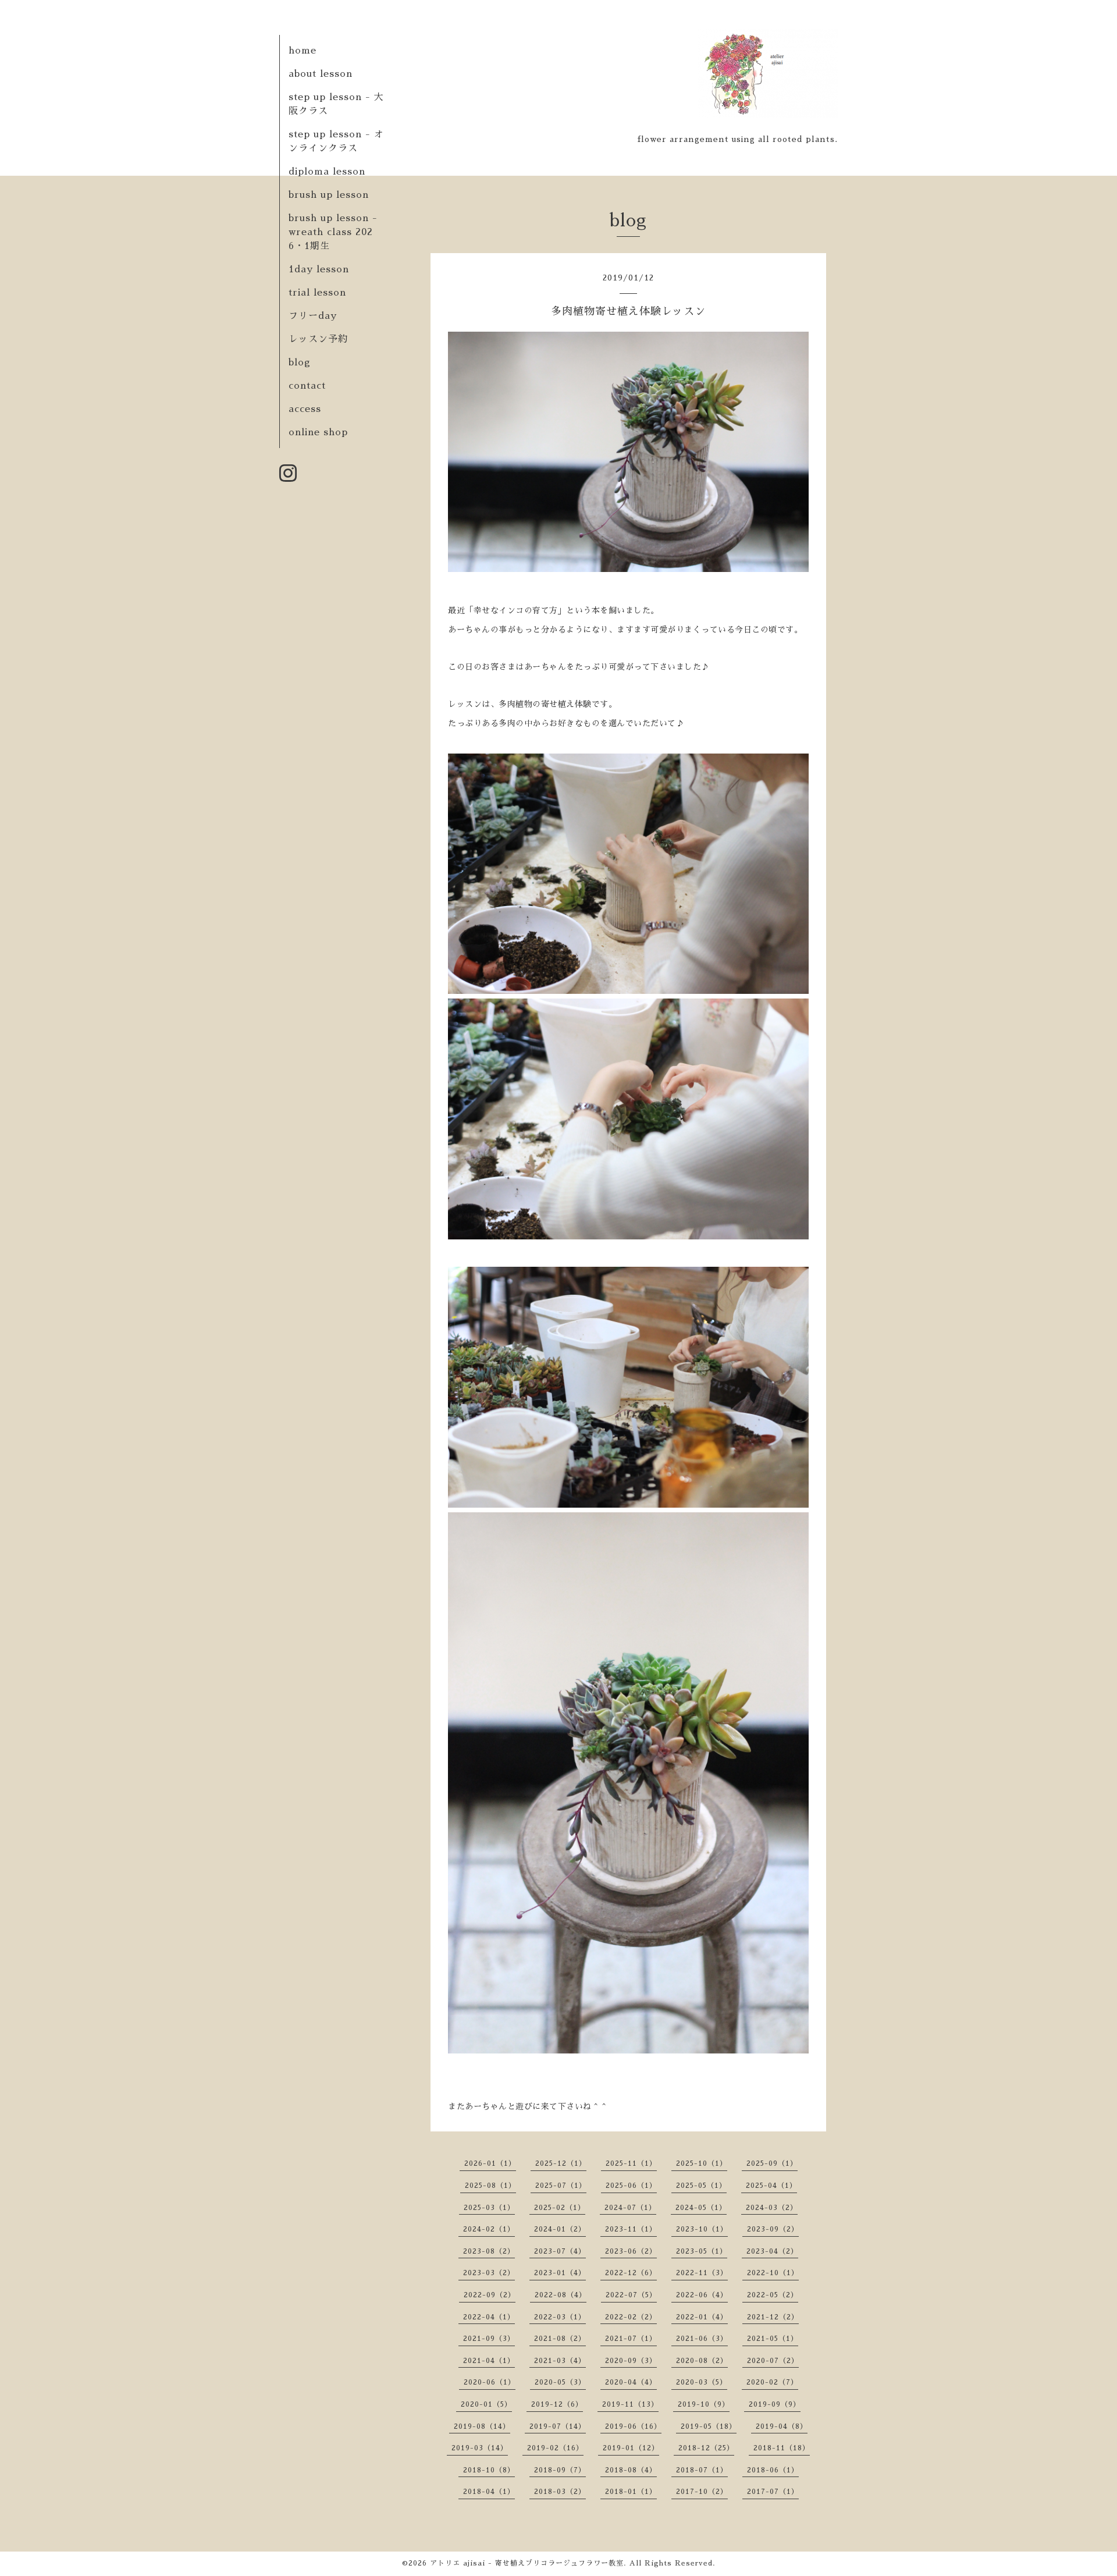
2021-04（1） (489, 2361)
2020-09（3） (631, 2361)
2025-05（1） (701, 2186)
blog (300, 363)
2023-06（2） (631, 2251)
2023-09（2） (773, 2229)
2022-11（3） (702, 2273)
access (305, 409)
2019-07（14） (558, 2426)
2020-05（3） (560, 2382)
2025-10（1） (702, 2163)
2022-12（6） (631, 2273)
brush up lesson (329, 195)
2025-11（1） (631, 2163)
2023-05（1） (702, 2251)
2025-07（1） (561, 2186)
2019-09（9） (775, 2404)
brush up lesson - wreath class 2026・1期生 (333, 232)
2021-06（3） (702, 2339)
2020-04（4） (631, 2382)
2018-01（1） (631, 2492)
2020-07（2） (773, 2361)
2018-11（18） (782, 2448)
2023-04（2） (772, 2251)
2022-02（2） (631, 2317)
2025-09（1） (772, 2163)
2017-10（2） (702, 2492)
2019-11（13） (630, 2404)
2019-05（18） (709, 2426)
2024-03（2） (772, 2208)
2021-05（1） (773, 2339)
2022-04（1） (489, 2317)
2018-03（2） (560, 2492)
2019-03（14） (480, 2448)
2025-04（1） (771, 2186)
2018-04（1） (489, 2492)
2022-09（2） (490, 2295)
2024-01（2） (560, 2229)
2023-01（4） (560, 2273)
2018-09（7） (560, 2470)
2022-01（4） (702, 2317)
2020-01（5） (486, 2404)
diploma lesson (327, 172)
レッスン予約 (318, 339)
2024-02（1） (489, 2229)
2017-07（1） (773, 2492)
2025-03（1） (489, 2208)
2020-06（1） (490, 2382)
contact (307, 386)
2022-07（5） (631, 2295)
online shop (318, 432)
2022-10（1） (773, 2273)
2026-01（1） (490, 2163)
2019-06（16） (633, 2426)
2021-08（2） (560, 2339)
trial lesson (317, 293)
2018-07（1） (702, 2470)
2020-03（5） (702, 2382)
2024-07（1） (630, 2208)
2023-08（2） (489, 2251)
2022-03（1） (560, 2317)
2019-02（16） (555, 2448)
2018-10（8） (489, 2470)
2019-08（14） (482, 2426)
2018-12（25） (706, 2448)
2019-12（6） (557, 2404)
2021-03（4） (560, 2361)
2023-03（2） (489, 2273)
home (303, 51)
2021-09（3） (489, 2339)
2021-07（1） (631, 2339)
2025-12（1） (561, 2163)
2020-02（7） (772, 2382)
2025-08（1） (490, 2186)
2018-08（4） (631, 2470)
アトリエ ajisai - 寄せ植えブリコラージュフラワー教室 (527, 2563)
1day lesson (319, 269)
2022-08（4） (561, 2295)
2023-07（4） (560, 2251)
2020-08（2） (702, 2361)
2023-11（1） (631, 2229)
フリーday (313, 316)
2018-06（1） (773, 2470)
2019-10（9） (704, 2404)
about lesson (321, 74)
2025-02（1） (560, 2208)
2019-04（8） (782, 2426)
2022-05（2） (773, 2295)
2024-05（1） (701, 2208)
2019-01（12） (631, 2448)
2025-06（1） (631, 2186)
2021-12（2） (773, 2317)
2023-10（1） (702, 2229)
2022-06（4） (702, 2295)
